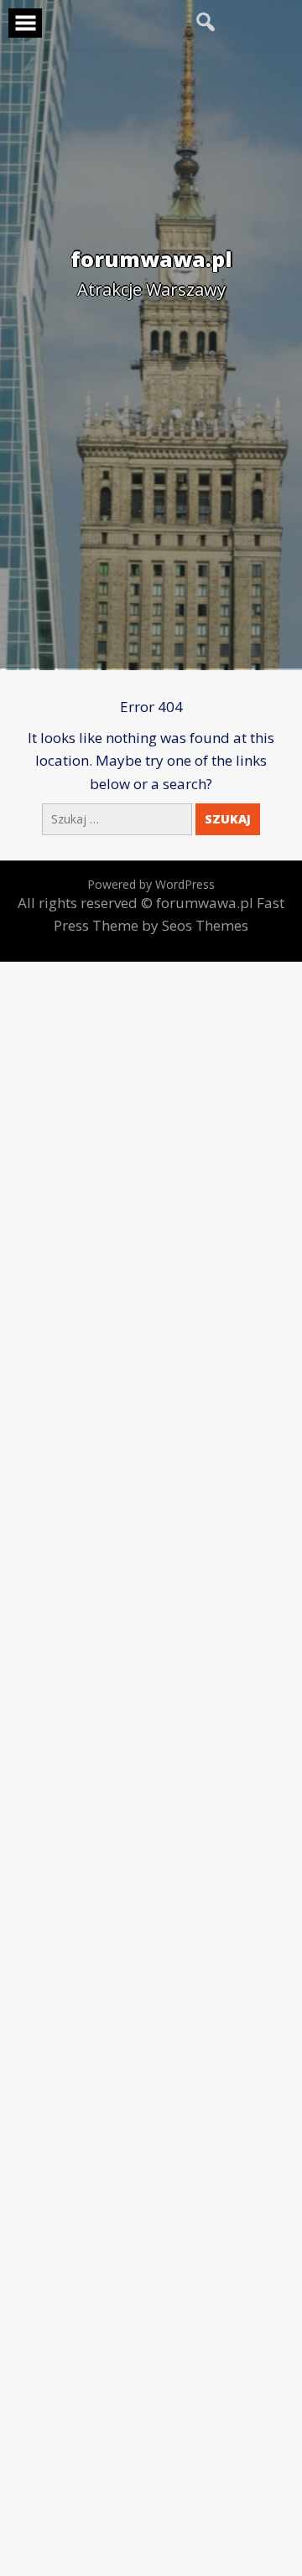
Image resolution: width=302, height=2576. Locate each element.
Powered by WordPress (151, 884)
